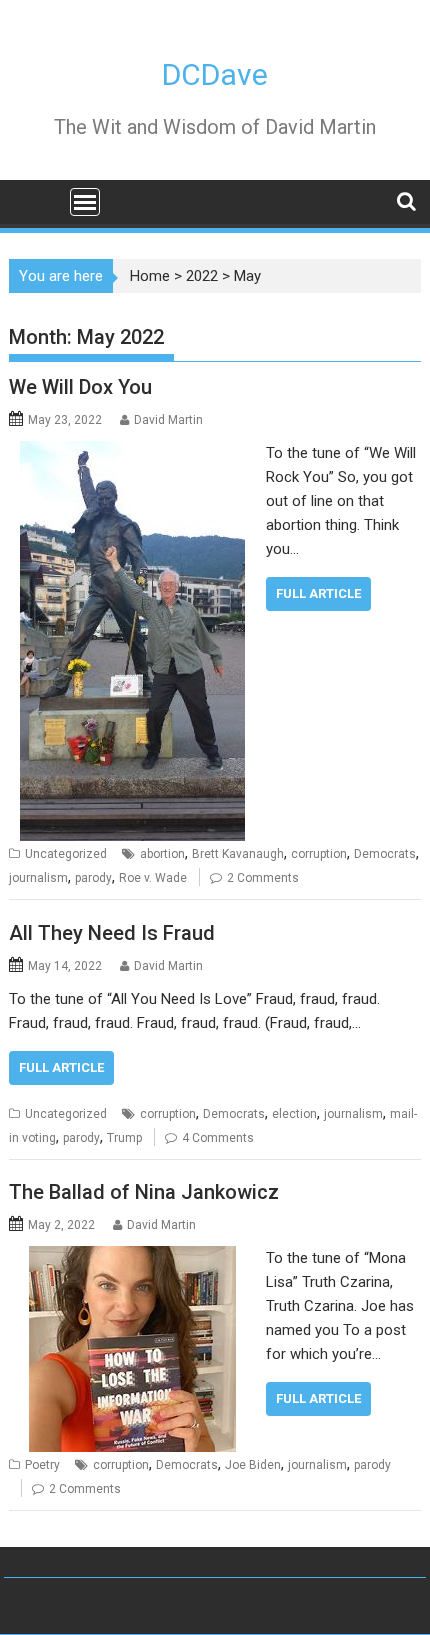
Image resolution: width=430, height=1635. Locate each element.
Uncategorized (66, 854)
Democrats (385, 854)
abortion (162, 854)
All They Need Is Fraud (112, 933)
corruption (319, 854)
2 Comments (263, 878)
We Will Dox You (80, 387)
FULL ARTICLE (318, 593)
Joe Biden (253, 1465)
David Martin (168, 420)
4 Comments (218, 1138)
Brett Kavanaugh (238, 854)
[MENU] (85, 202)
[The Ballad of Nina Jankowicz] (132, 1258)
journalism (38, 878)
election (294, 1114)
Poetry (42, 1465)
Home (150, 276)
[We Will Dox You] (132, 453)
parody (93, 878)
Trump (124, 1138)
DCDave (215, 74)
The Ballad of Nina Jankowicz (144, 1192)
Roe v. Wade (153, 878)
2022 (202, 276)
